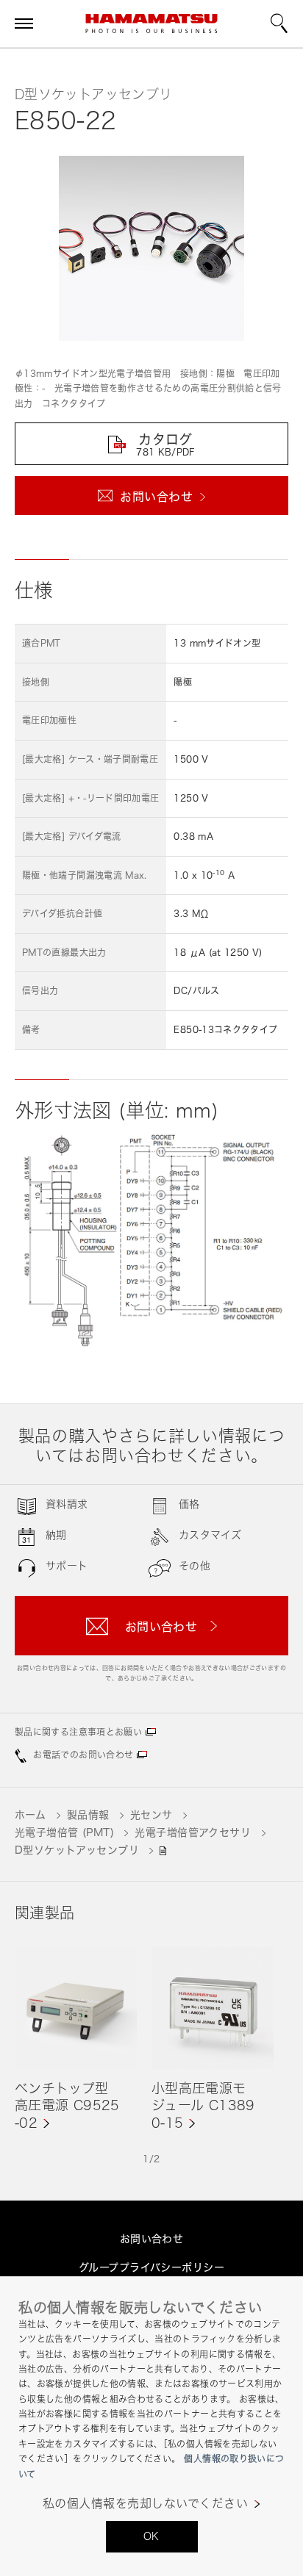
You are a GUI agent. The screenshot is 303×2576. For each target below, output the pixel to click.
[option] (76, 2039)
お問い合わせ (152, 2238)
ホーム (30, 1814)
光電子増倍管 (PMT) (64, 1832)
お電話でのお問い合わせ (83, 1755)
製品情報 (88, 1814)
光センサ (151, 1814)
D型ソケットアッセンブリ (77, 1850)
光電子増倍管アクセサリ (193, 1832)
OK (151, 2536)
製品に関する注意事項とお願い (78, 1732)
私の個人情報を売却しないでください (145, 2504)
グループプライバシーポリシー (151, 2267)
